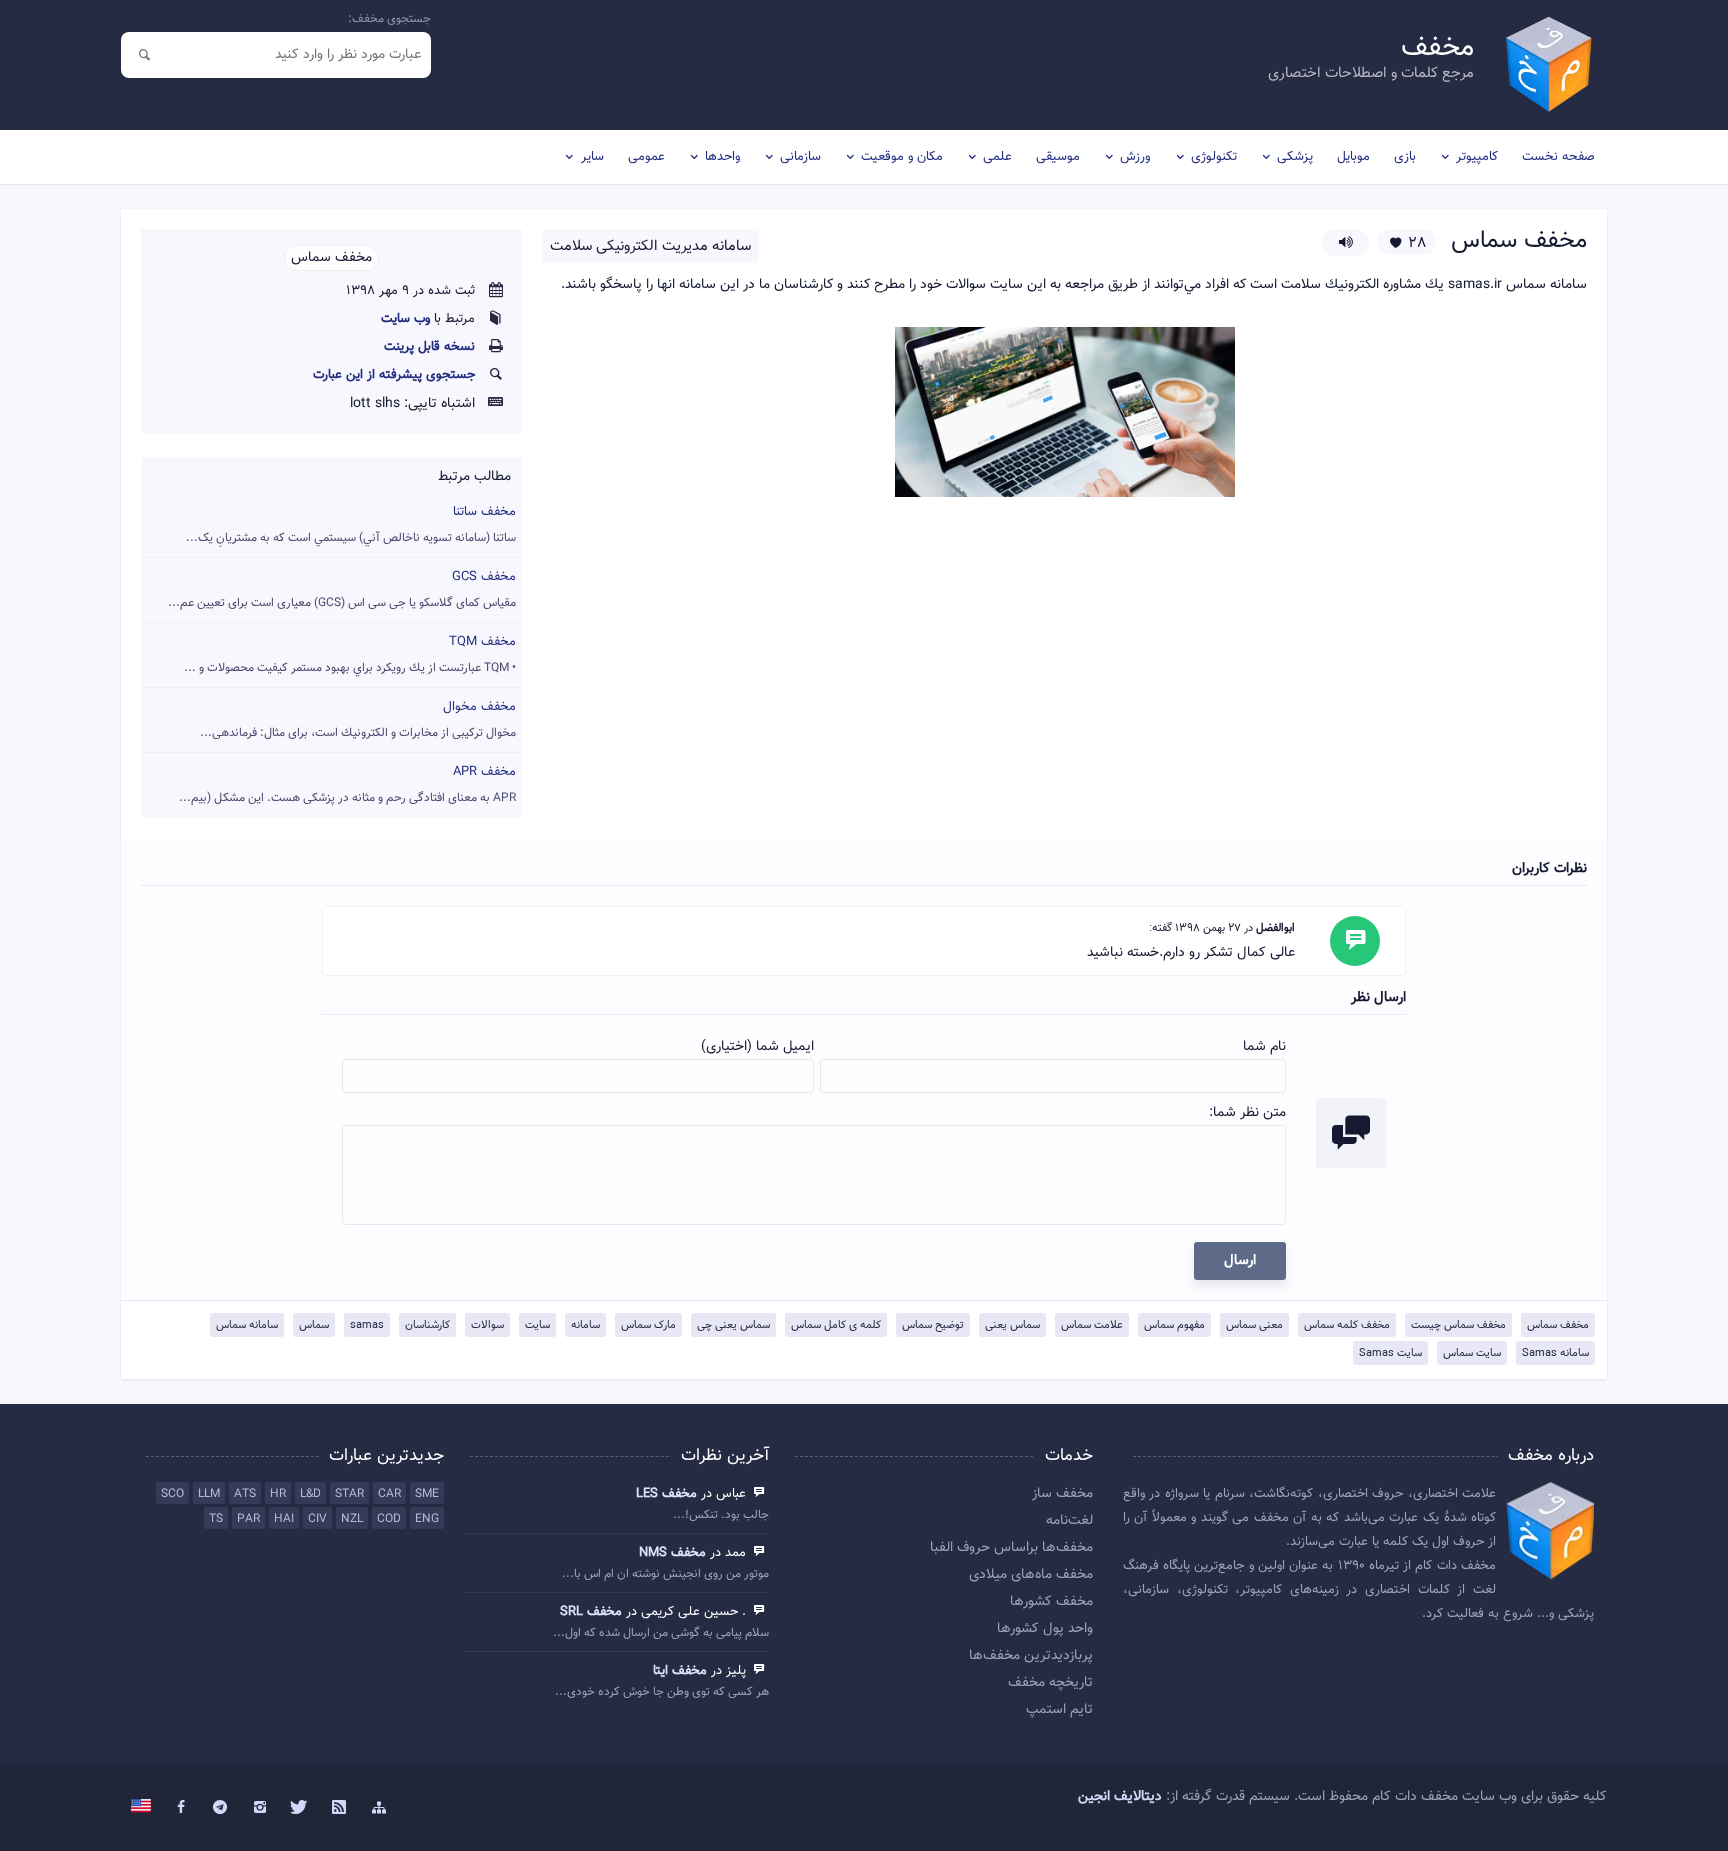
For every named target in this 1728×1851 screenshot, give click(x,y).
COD (389, 1519)
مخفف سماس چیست (1458, 1325)
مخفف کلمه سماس (1347, 1325)
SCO (172, 1494)
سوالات (487, 1325)
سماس (314, 1325)
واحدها (722, 157)
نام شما (1264, 1047)
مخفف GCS (342, 589)
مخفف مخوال (358, 719)
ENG (427, 1519)
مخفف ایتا (680, 1671)
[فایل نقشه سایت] (379, 1808)
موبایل (1353, 157)
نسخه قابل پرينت (429, 347)
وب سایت (405, 319)
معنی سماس (1254, 1325)
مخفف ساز (1062, 1494)
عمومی (646, 157)
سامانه (585, 1325)
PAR (248, 1519)
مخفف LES (666, 1494)
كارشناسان (427, 1325)
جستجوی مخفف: (389, 19)
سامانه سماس (247, 1325)
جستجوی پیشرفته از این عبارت (394, 375)
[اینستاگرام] (260, 1808)
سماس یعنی (1012, 1325)
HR (278, 1494)
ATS (245, 1494)
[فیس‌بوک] (181, 1808)
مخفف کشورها (1051, 1602)
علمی (997, 157)
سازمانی (800, 157)
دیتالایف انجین (1120, 1797)
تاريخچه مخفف (1050, 1683)
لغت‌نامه (1069, 1521)
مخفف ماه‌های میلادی (1031, 1575)
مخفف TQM (350, 654)
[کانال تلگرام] (221, 1808)
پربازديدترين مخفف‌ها (1031, 1656)
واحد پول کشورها (1045, 1629)
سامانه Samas (1555, 1353)
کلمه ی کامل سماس (836, 1325)
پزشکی (1295, 157)
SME (427, 1494)
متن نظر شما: (1247, 1113)
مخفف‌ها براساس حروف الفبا (1011, 1548)
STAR (349, 1494)
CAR (389, 1494)
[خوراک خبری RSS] (339, 1808)
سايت (537, 1325)
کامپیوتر (1477, 157)
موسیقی (1058, 157)
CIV (317, 1519)
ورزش (1135, 157)
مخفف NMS (672, 1553)
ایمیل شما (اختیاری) (757, 1047)
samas (367, 1325)
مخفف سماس (1558, 1325)
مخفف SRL (591, 1612)
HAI (284, 1519)
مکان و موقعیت (902, 157)
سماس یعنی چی (733, 1325)
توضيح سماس (933, 1325)
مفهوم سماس (1174, 1325)
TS (216, 1519)
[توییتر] (300, 1808)
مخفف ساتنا (351, 524)
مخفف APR (347, 784)
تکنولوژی (1214, 157)
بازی (1405, 157)
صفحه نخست (1558, 157)
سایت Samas (1390, 1353)
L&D (310, 1494)
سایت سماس (1472, 1353)
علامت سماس (1092, 1325)
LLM (209, 1494)
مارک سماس (648, 1325)
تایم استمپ (1059, 1710)
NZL (352, 1519)
